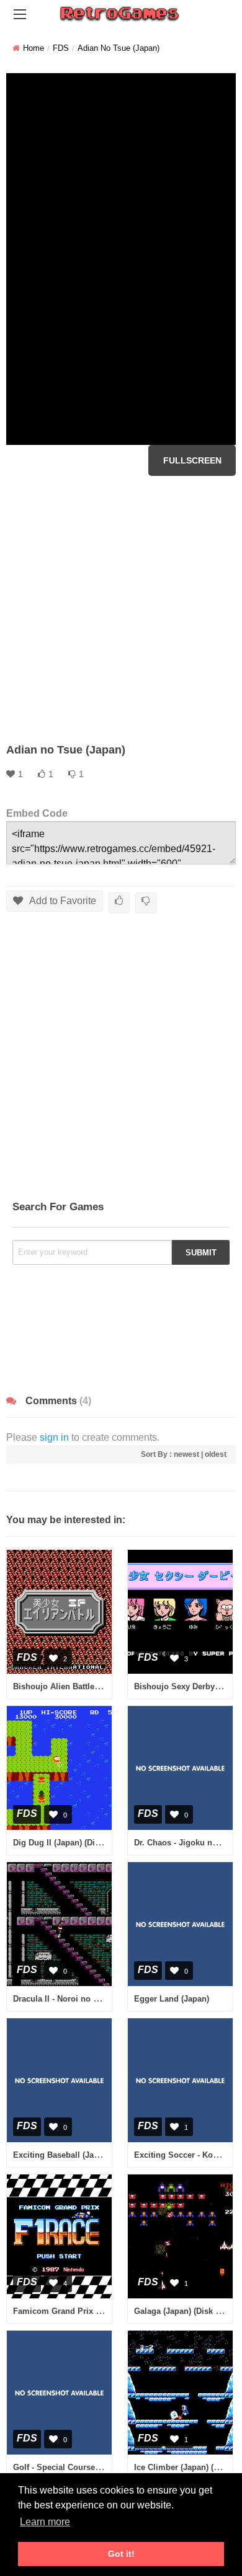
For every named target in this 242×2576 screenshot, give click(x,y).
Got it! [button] (121, 2554)
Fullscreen (192, 460)
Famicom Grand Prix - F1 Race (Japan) (87, 2311)
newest (186, 1454)
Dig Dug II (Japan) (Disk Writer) (72, 1843)
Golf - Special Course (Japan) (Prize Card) (93, 2467)
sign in (54, 1437)
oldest (216, 1454)
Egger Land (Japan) (172, 1999)
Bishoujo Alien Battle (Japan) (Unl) (79, 1686)
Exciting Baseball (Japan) (62, 2155)
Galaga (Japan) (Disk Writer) (187, 2311)
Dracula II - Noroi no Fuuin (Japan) (79, 1999)
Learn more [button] (45, 2522)
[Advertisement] (121, 609)
